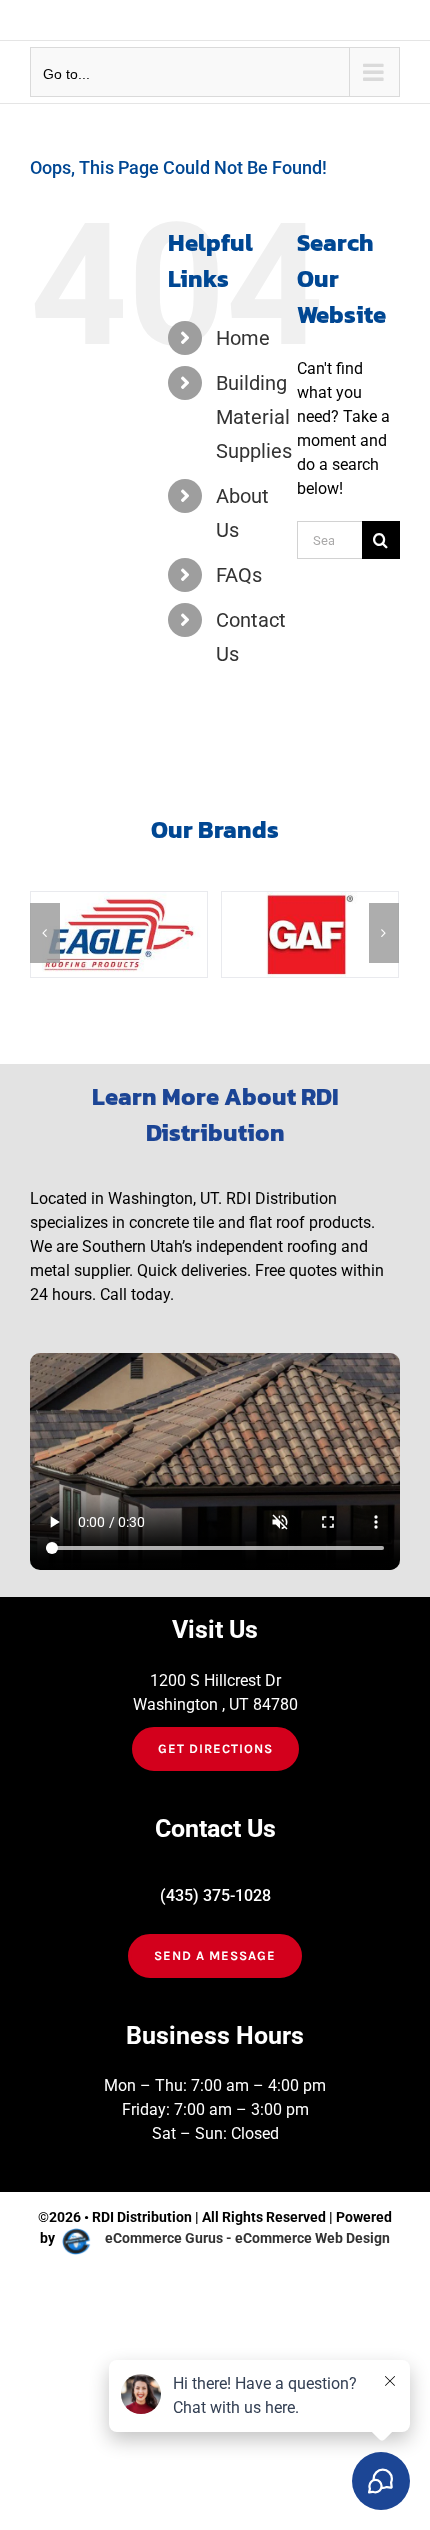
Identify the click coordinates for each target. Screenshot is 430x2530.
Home (243, 338)
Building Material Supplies (254, 417)
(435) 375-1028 (215, 1895)
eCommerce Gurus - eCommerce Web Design (247, 2238)
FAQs (239, 575)
